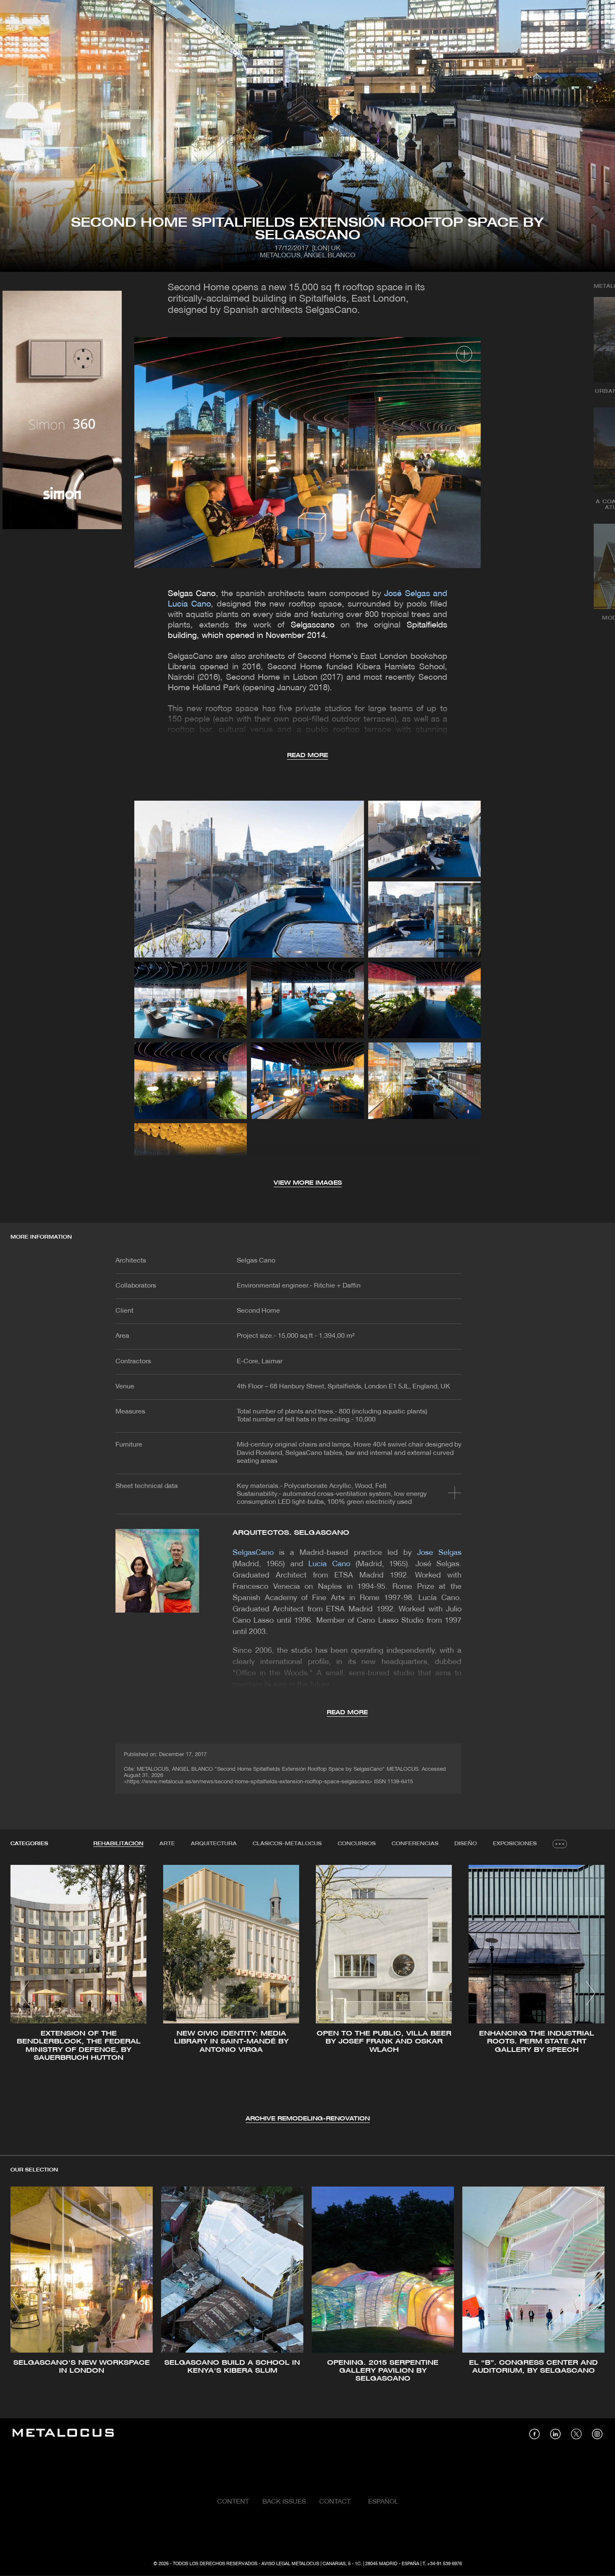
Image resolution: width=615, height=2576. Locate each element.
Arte (167, 1844)
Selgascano (313, 625)
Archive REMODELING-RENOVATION (308, 2119)
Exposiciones (515, 1844)
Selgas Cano (192, 594)
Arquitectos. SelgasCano (291, 1533)
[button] (24, 1993)
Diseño (466, 1844)
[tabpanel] (307, 1994)
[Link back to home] (63, 2434)
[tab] (118, 1844)
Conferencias (415, 1844)
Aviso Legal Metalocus (290, 2564)
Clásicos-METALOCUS (287, 1844)
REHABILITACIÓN (118, 1844)
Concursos (357, 1844)
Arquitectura (214, 1844)
